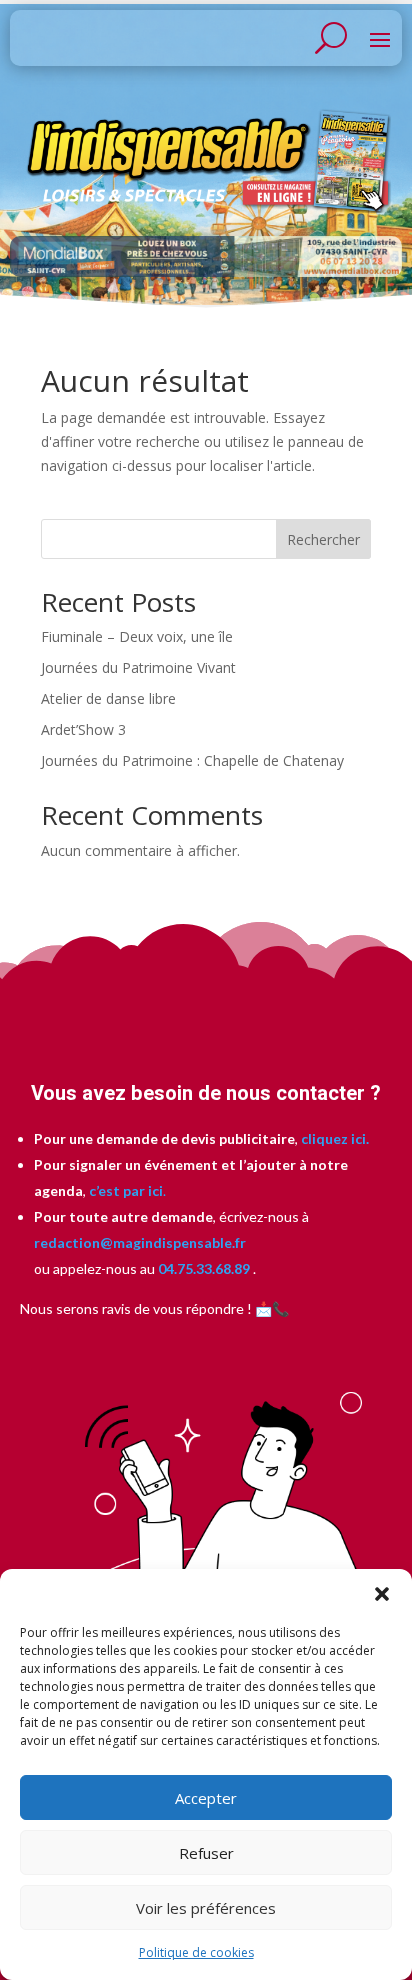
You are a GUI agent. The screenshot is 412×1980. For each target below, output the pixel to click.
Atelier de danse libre (108, 698)
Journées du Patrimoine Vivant (138, 667)
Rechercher (323, 539)
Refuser (206, 1853)
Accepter (206, 1798)
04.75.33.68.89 (202, 1268)
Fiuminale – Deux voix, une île (137, 636)
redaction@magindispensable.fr (140, 1242)
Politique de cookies (196, 1952)
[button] (382, 1594)
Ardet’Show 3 (83, 729)
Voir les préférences (206, 1908)
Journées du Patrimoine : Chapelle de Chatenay (192, 760)
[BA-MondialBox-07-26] (205, 271)
